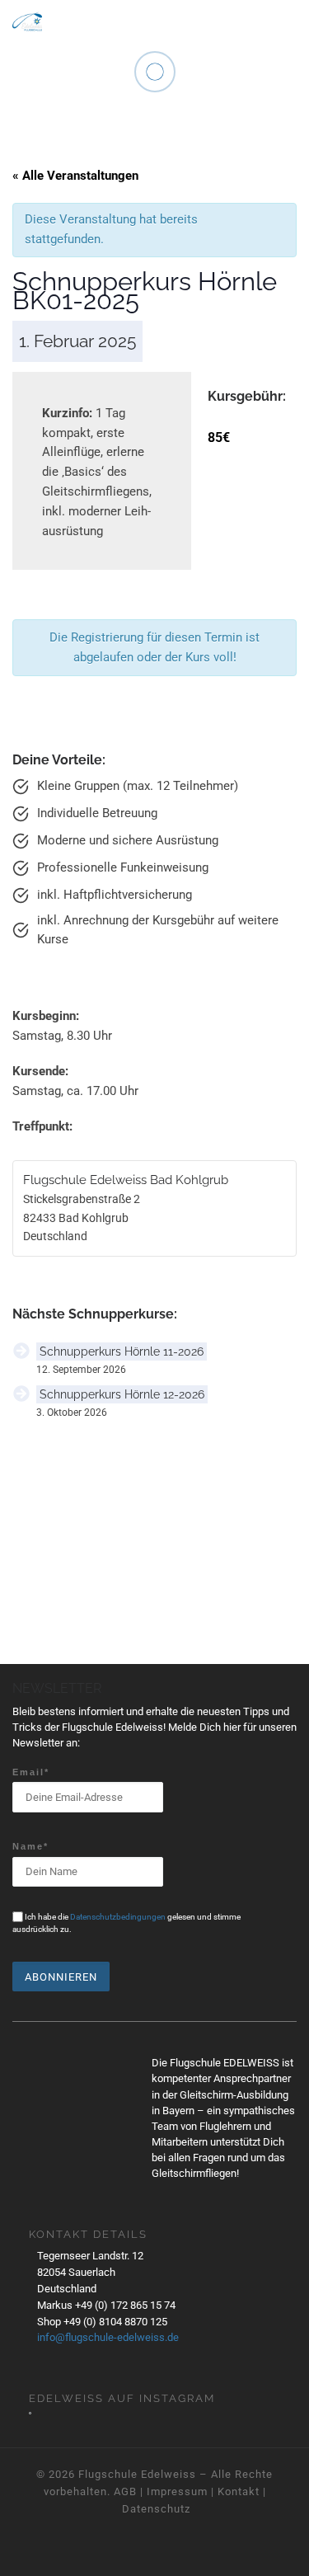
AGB (125, 2491)
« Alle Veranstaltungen (75, 176)
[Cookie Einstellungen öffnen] (30, 2556)
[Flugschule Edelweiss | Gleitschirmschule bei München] (27, 19)
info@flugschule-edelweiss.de (108, 2337)
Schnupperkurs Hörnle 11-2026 (122, 1351)
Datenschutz (156, 2509)
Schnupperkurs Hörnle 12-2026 (122, 1394)
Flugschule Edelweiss (137, 2474)
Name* (30, 1846)
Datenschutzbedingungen (118, 1917)
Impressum (177, 2491)
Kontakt (239, 2491)
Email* (31, 1772)
